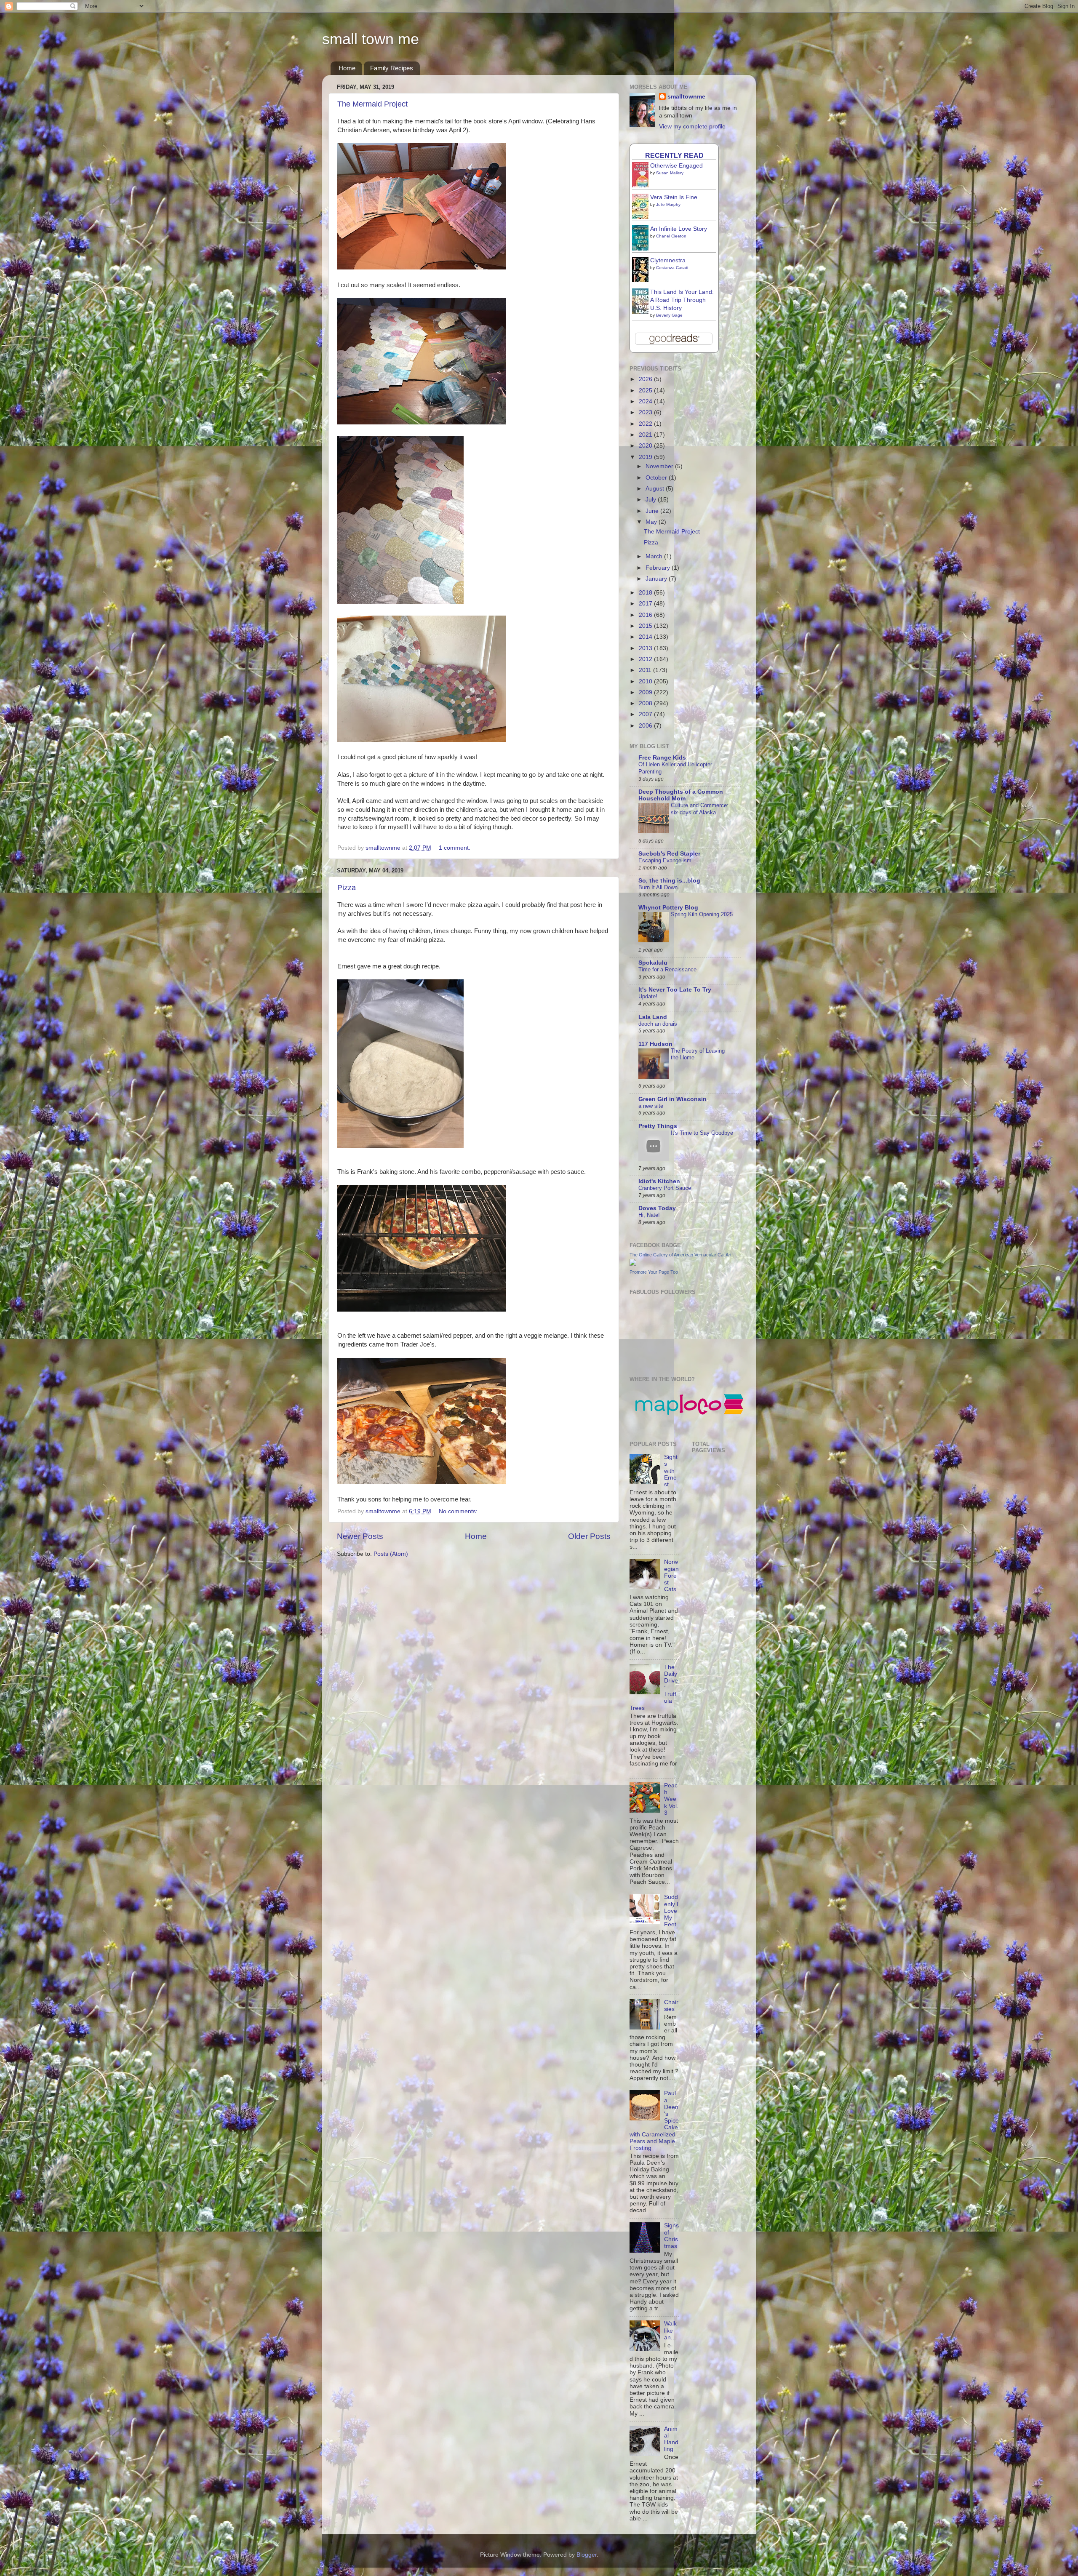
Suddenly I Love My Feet (671, 1911)
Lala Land (653, 1017)
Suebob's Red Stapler (669, 854)
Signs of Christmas (671, 2236)
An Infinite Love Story (679, 229)
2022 (646, 424)
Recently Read (674, 155)
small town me (371, 39)
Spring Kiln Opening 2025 (702, 914)
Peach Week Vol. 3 (671, 1799)
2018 (646, 593)
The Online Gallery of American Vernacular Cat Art (680, 1255)
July (652, 500)
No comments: (459, 1511)
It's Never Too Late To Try (675, 990)
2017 (646, 604)
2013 (646, 648)
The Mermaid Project (372, 104)
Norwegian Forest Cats (671, 1576)
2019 (646, 457)
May (652, 522)
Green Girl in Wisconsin (672, 1099)
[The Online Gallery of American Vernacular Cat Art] (633, 1264)
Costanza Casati (672, 268)
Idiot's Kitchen (659, 1181)
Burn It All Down (658, 887)
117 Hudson (655, 1044)
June (653, 511)
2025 (646, 391)
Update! (648, 996)
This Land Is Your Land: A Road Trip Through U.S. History (682, 300)
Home (347, 68)
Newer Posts (360, 1536)
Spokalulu (653, 963)
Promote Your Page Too (654, 1272)
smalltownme (686, 97)
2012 (646, 659)
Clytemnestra (668, 260)
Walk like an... (670, 2330)
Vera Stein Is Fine (674, 197)
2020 (646, 446)
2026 (646, 379)
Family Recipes (392, 68)
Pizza (347, 888)
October (657, 478)
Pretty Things (658, 1126)
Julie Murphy (668, 204)
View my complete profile (692, 127)
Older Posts (589, 1536)
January (657, 579)
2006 (646, 726)
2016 (646, 615)
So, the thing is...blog (669, 881)
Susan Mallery (670, 173)
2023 (646, 412)
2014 (646, 637)
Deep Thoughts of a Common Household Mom (681, 795)
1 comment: (455, 848)
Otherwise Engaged (676, 166)
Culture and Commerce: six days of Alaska (700, 809)
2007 (646, 714)
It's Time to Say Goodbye (702, 1133)
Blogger (587, 2555)
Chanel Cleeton (671, 236)
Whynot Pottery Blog (668, 908)
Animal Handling (671, 2439)
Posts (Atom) (391, 1554)
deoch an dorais (658, 1024)
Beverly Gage (669, 315)
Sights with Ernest (671, 1471)
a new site (651, 1106)
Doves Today (657, 1208)
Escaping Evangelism (665, 860)
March (655, 556)
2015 (646, 626)
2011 (646, 670)
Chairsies (671, 2006)
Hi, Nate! (649, 1215)
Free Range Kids (662, 758)
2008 (646, 703)
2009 (646, 692)
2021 (646, 435)
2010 (646, 681)
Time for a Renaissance (667, 969)
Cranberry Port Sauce (665, 1188)
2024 (646, 401)
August (656, 489)
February (659, 568)
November (660, 466)
